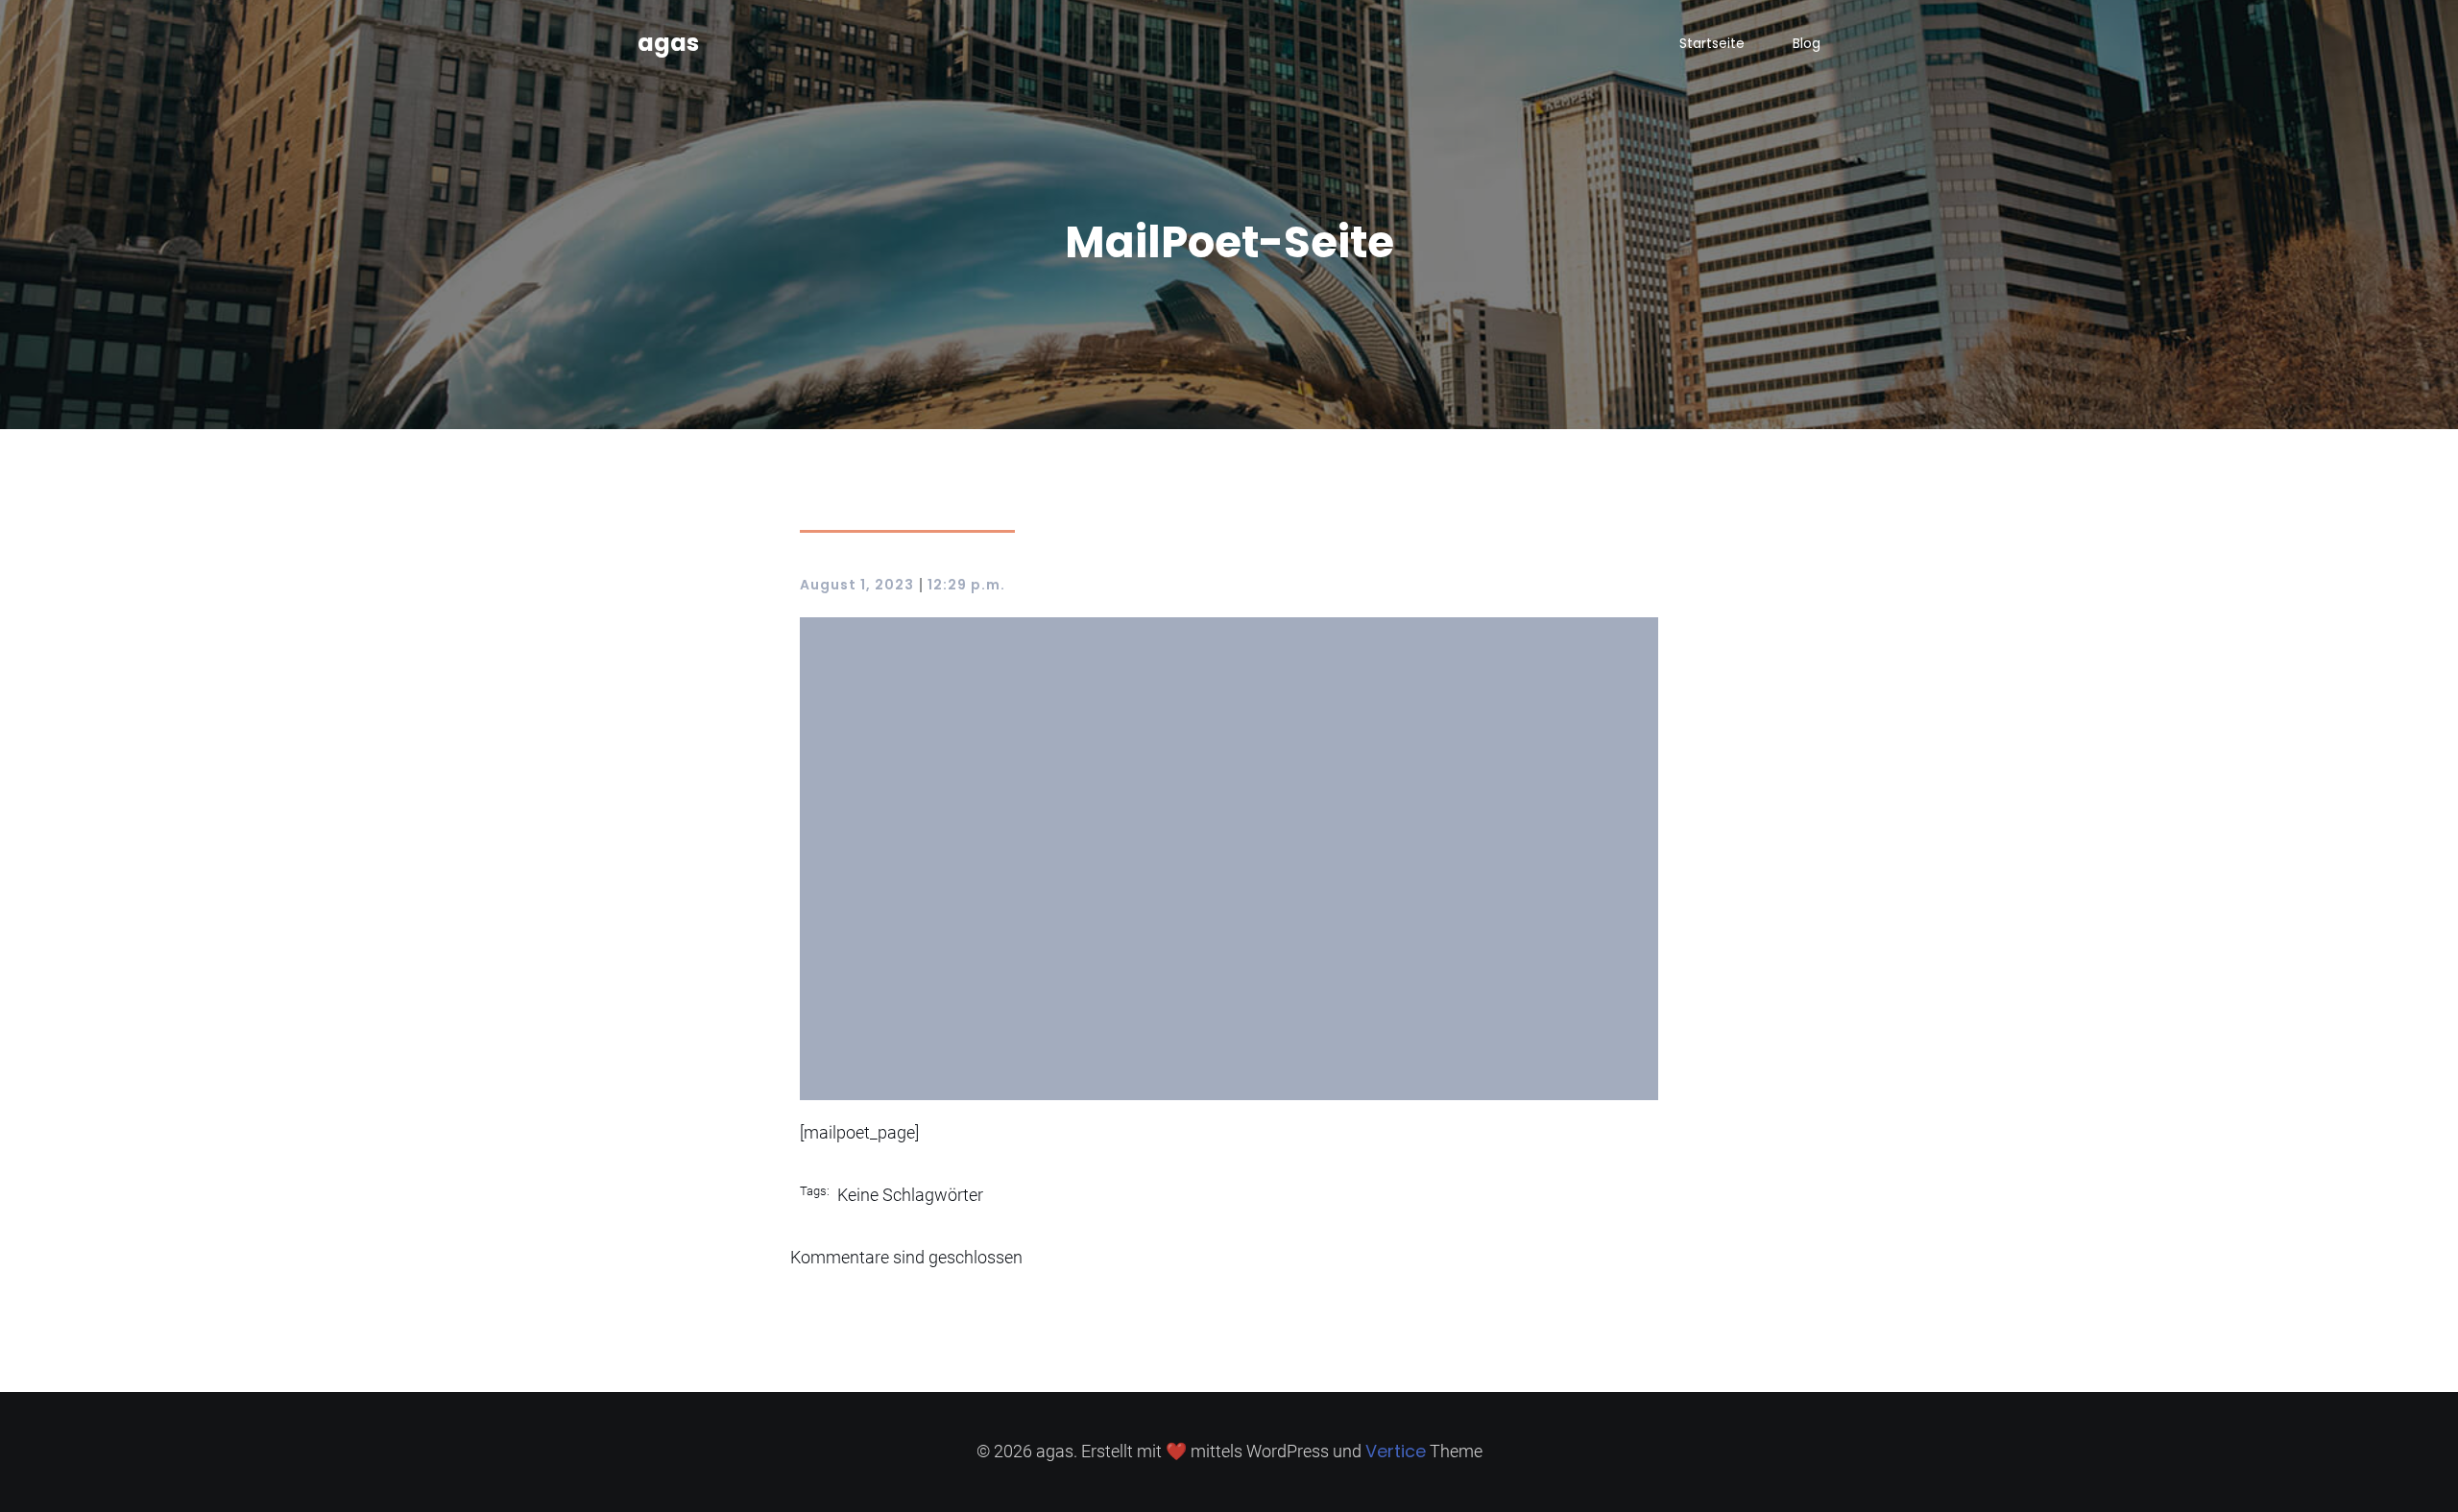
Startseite (1712, 43)
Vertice (1396, 1451)
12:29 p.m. (966, 585)
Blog (1807, 43)
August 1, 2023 (857, 585)
